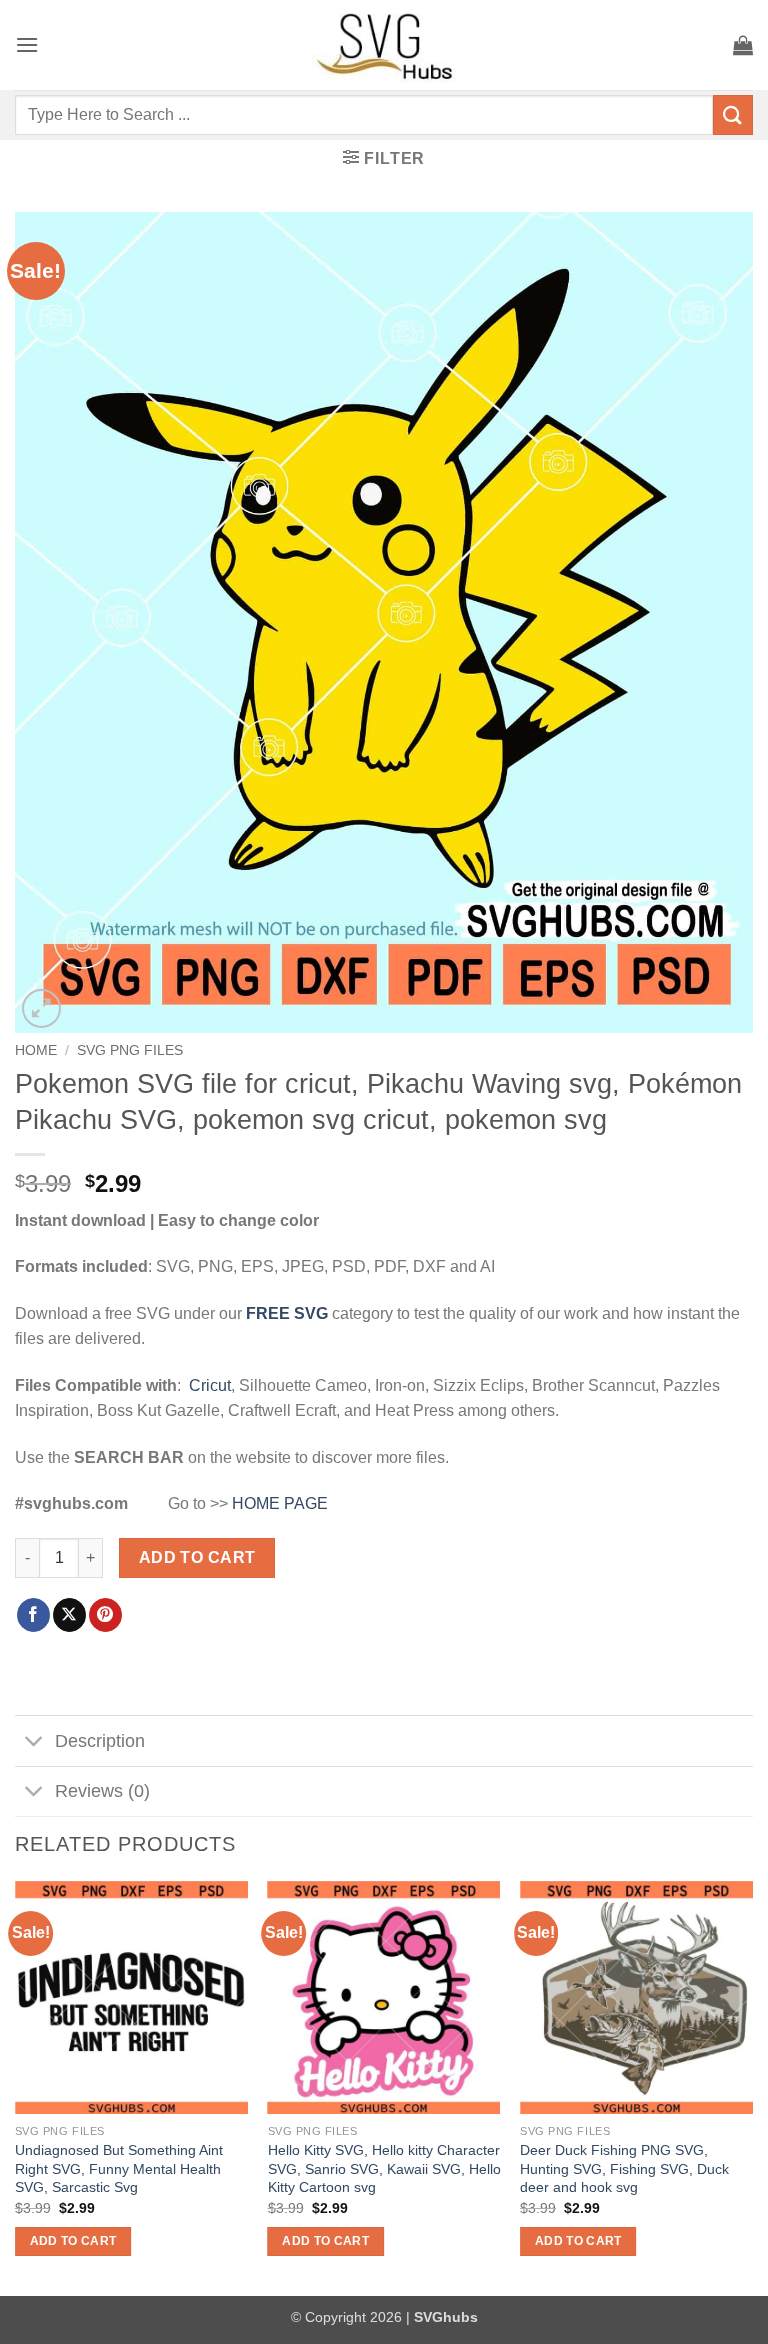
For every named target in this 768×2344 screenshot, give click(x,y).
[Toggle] (34, 1742)
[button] (27, 44)
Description (100, 1741)
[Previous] (16, 2086)
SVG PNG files (130, 1050)
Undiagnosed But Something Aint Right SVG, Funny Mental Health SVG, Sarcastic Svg (119, 2168)
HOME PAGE (280, 1503)
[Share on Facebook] (33, 1615)
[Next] (752, 2086)
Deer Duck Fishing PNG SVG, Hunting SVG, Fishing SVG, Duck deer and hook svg (624, 2168)
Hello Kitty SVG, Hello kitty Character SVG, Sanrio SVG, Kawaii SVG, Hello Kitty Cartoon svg (384, 2168)
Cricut (210, 1385)
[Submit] (733, 114)
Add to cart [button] (73, 2241)
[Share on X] (69, 1615)
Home (36, 1050)
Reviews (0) (102, 1791)
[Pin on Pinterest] (105, 1615)
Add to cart (197, 1557)
